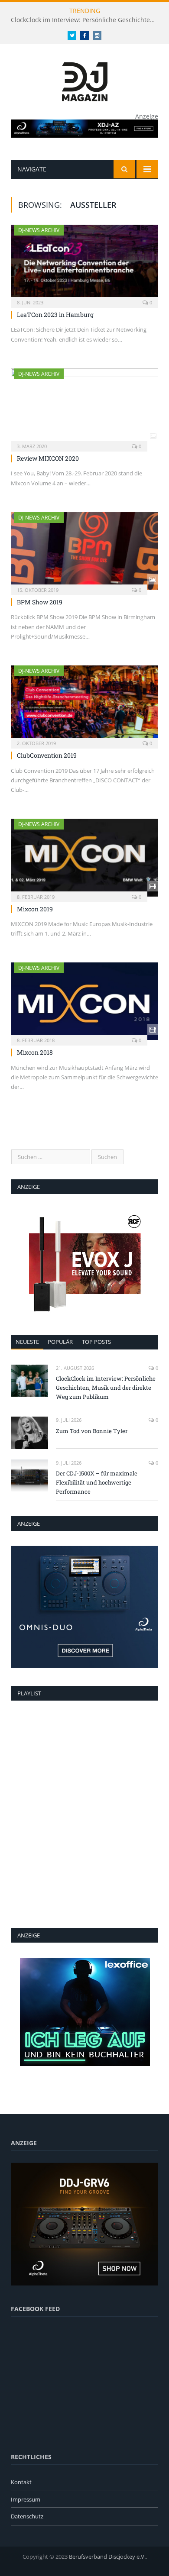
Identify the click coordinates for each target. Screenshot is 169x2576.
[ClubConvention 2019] (84, 704)
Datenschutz (27, 2516)
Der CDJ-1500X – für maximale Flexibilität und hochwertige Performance (97, 1482)
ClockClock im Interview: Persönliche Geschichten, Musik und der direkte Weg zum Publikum (87, 20)
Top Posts (96, 1342)
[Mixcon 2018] (84, 1001)
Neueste (27, 1342)
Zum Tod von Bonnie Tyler (92, 1431)
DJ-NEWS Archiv (39, 230)
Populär (60, 1342)
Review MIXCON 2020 (48, 458)
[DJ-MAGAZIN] (85, 80)
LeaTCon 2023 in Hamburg (55, 315)
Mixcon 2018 (35, 1052)
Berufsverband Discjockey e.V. (107, 2557)
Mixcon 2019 (35, 909)
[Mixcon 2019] (84, 857)
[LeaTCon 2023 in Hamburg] (84, 263)
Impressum (26, 2499)
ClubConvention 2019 (47, 755)
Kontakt (21, 2482)
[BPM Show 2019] (84, 551)
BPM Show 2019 (40, 602)
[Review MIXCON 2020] (84, 407)
